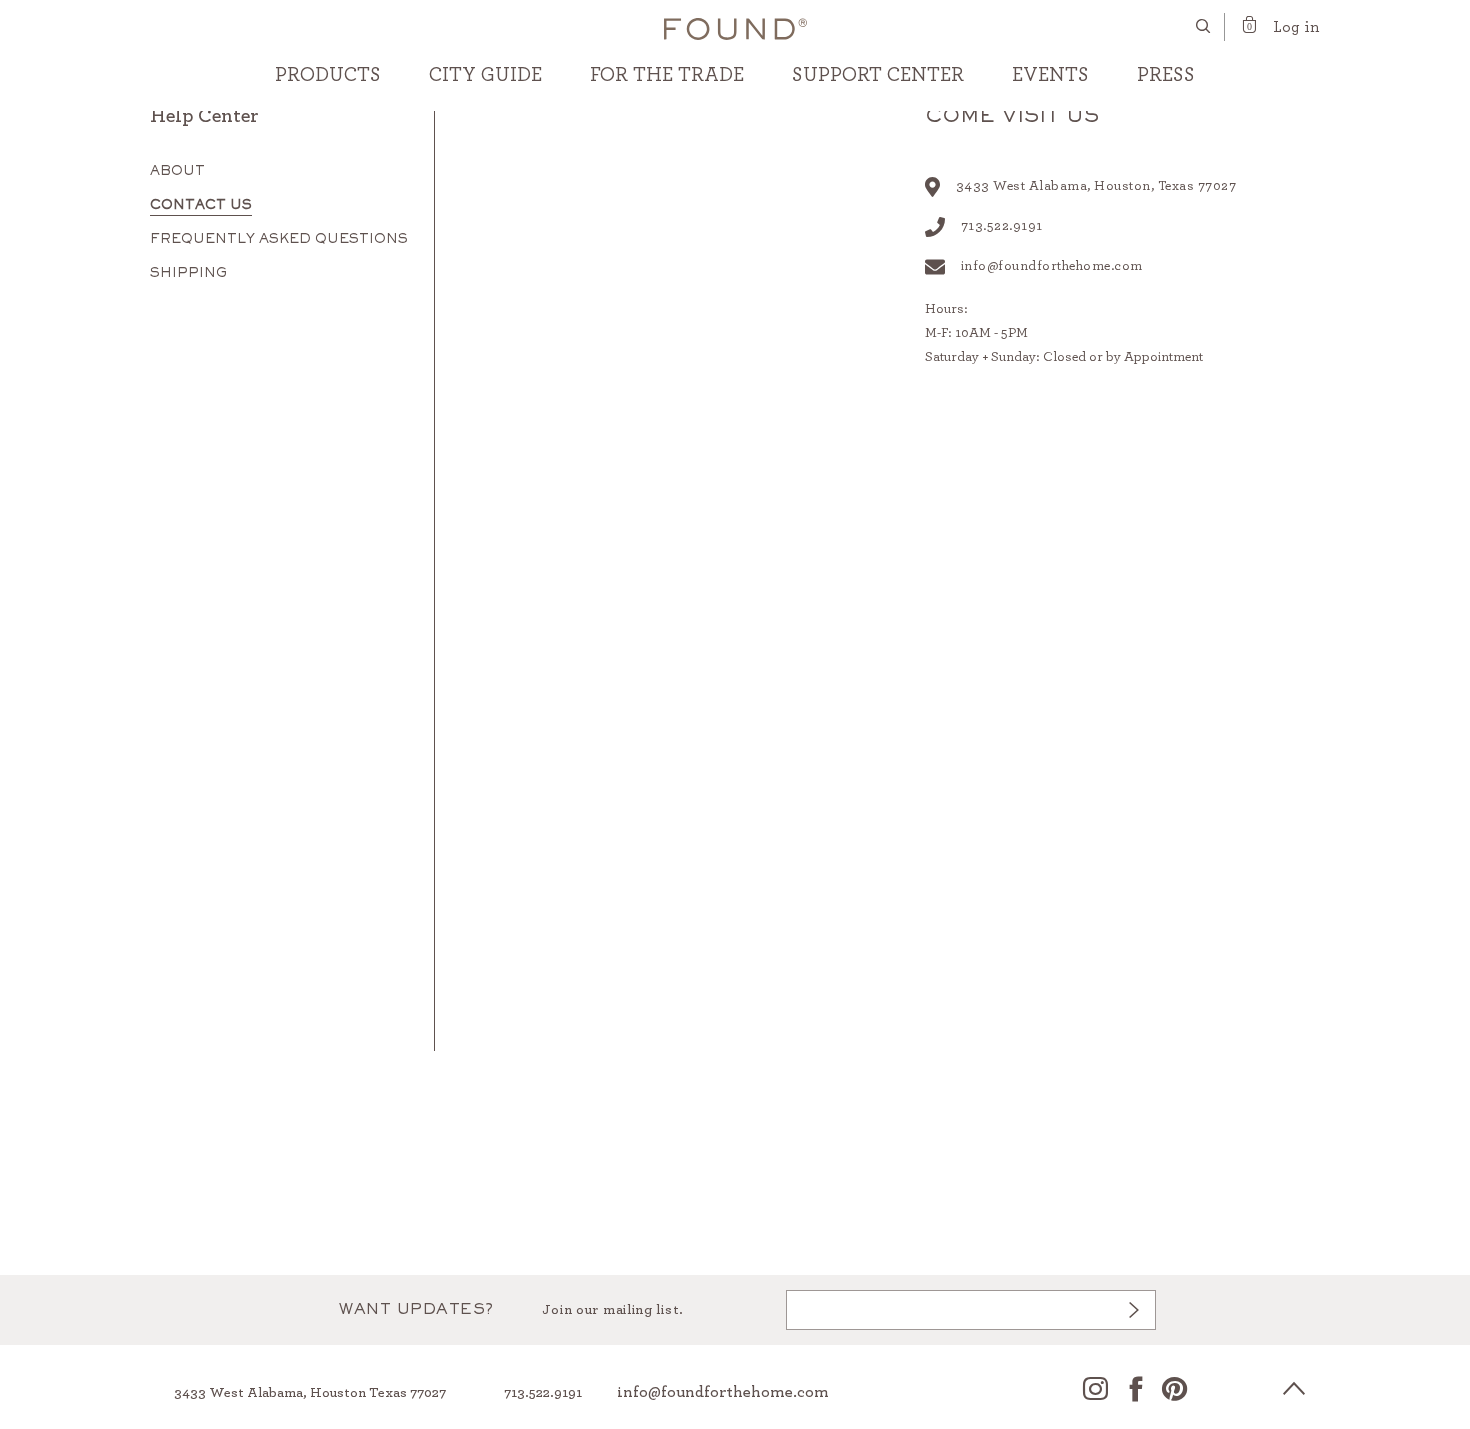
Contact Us (201, 206)
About (177, 172)
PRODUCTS (328, 75)
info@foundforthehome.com (1052, 266)
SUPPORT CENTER (878, 75)
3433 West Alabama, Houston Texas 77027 (310, 1393)
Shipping (188, 274)
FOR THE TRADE (667, 75)
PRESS (1166, 75)
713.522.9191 (543, 1393)
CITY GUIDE (485, 75)
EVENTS (1050, 75)
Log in (1296, 27)
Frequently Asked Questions (279, 240)
